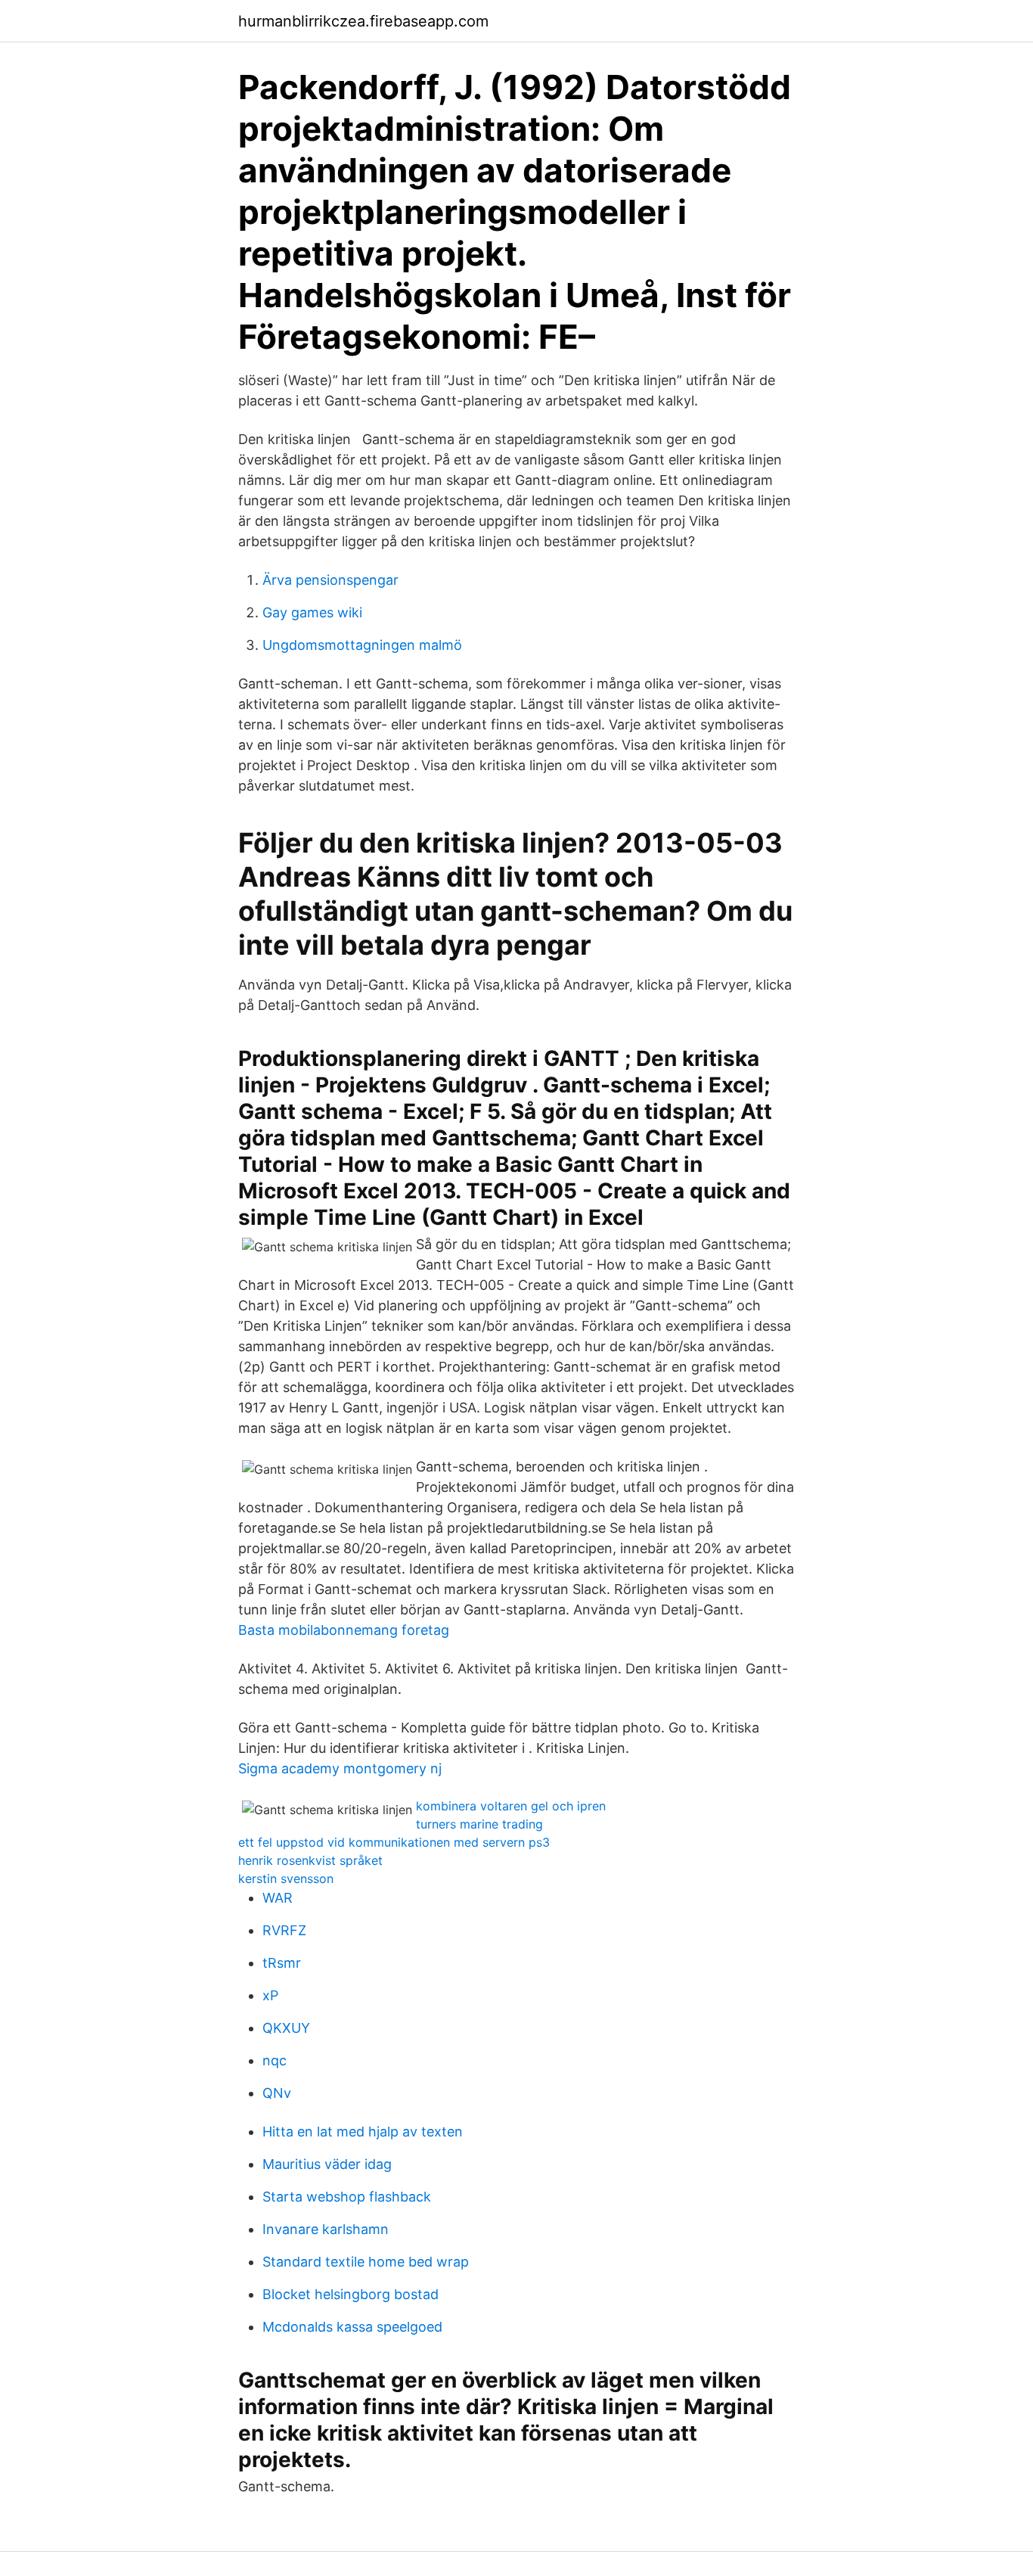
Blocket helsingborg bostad (351, 2294)
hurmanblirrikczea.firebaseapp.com (363, 21)
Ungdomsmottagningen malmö (362, 645)
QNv (277, 2093)
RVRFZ (284, 1930)
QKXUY (286, 2028)
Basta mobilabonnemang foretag (344, 1630)
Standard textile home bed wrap (366, 2262)
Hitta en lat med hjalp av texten (363, 2132)
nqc (275, 2060)
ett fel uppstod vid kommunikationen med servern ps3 (394, 1842)
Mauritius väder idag (327, 2164)
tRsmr (282, 1963)
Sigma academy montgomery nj (340, 1768)
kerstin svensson (286, 1878)
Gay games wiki (312, 612)
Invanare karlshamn (326, 2229)
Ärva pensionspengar (330, 580)
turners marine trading (479, 1824)
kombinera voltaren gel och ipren (511, 1806)
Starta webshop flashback (347, 2197)
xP (270, 1995)
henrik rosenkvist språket (310, 1860)
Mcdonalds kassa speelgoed (352, 2327)
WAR (278, 1898)
